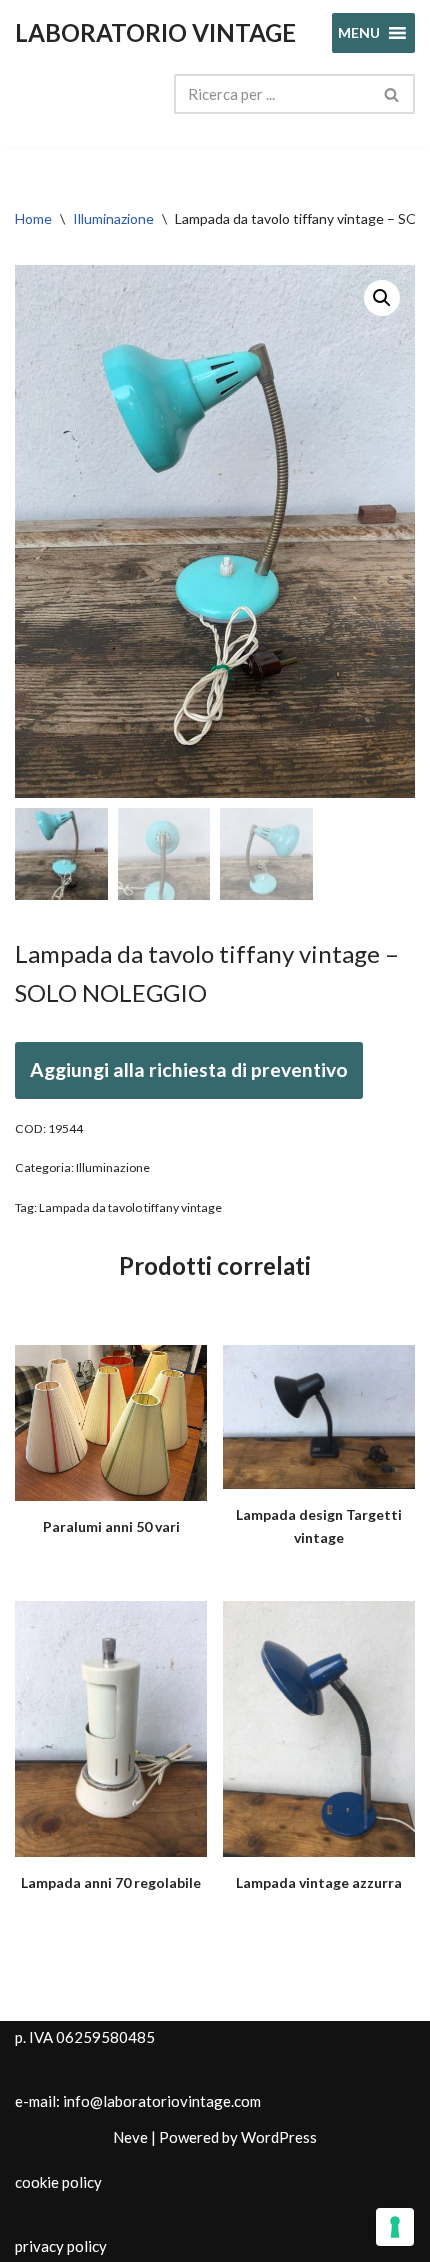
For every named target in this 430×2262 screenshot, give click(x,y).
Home (33, 218)
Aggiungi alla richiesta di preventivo (189, 1069)
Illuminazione (113, 218)
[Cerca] (392, 94)
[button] (382, 298)
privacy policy (61, 2246)
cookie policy (58, 2182)
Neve (130, 2137)
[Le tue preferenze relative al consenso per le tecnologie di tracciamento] (395, 2227)
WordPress (279, 2137)
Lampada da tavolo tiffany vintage (130, 1207)
